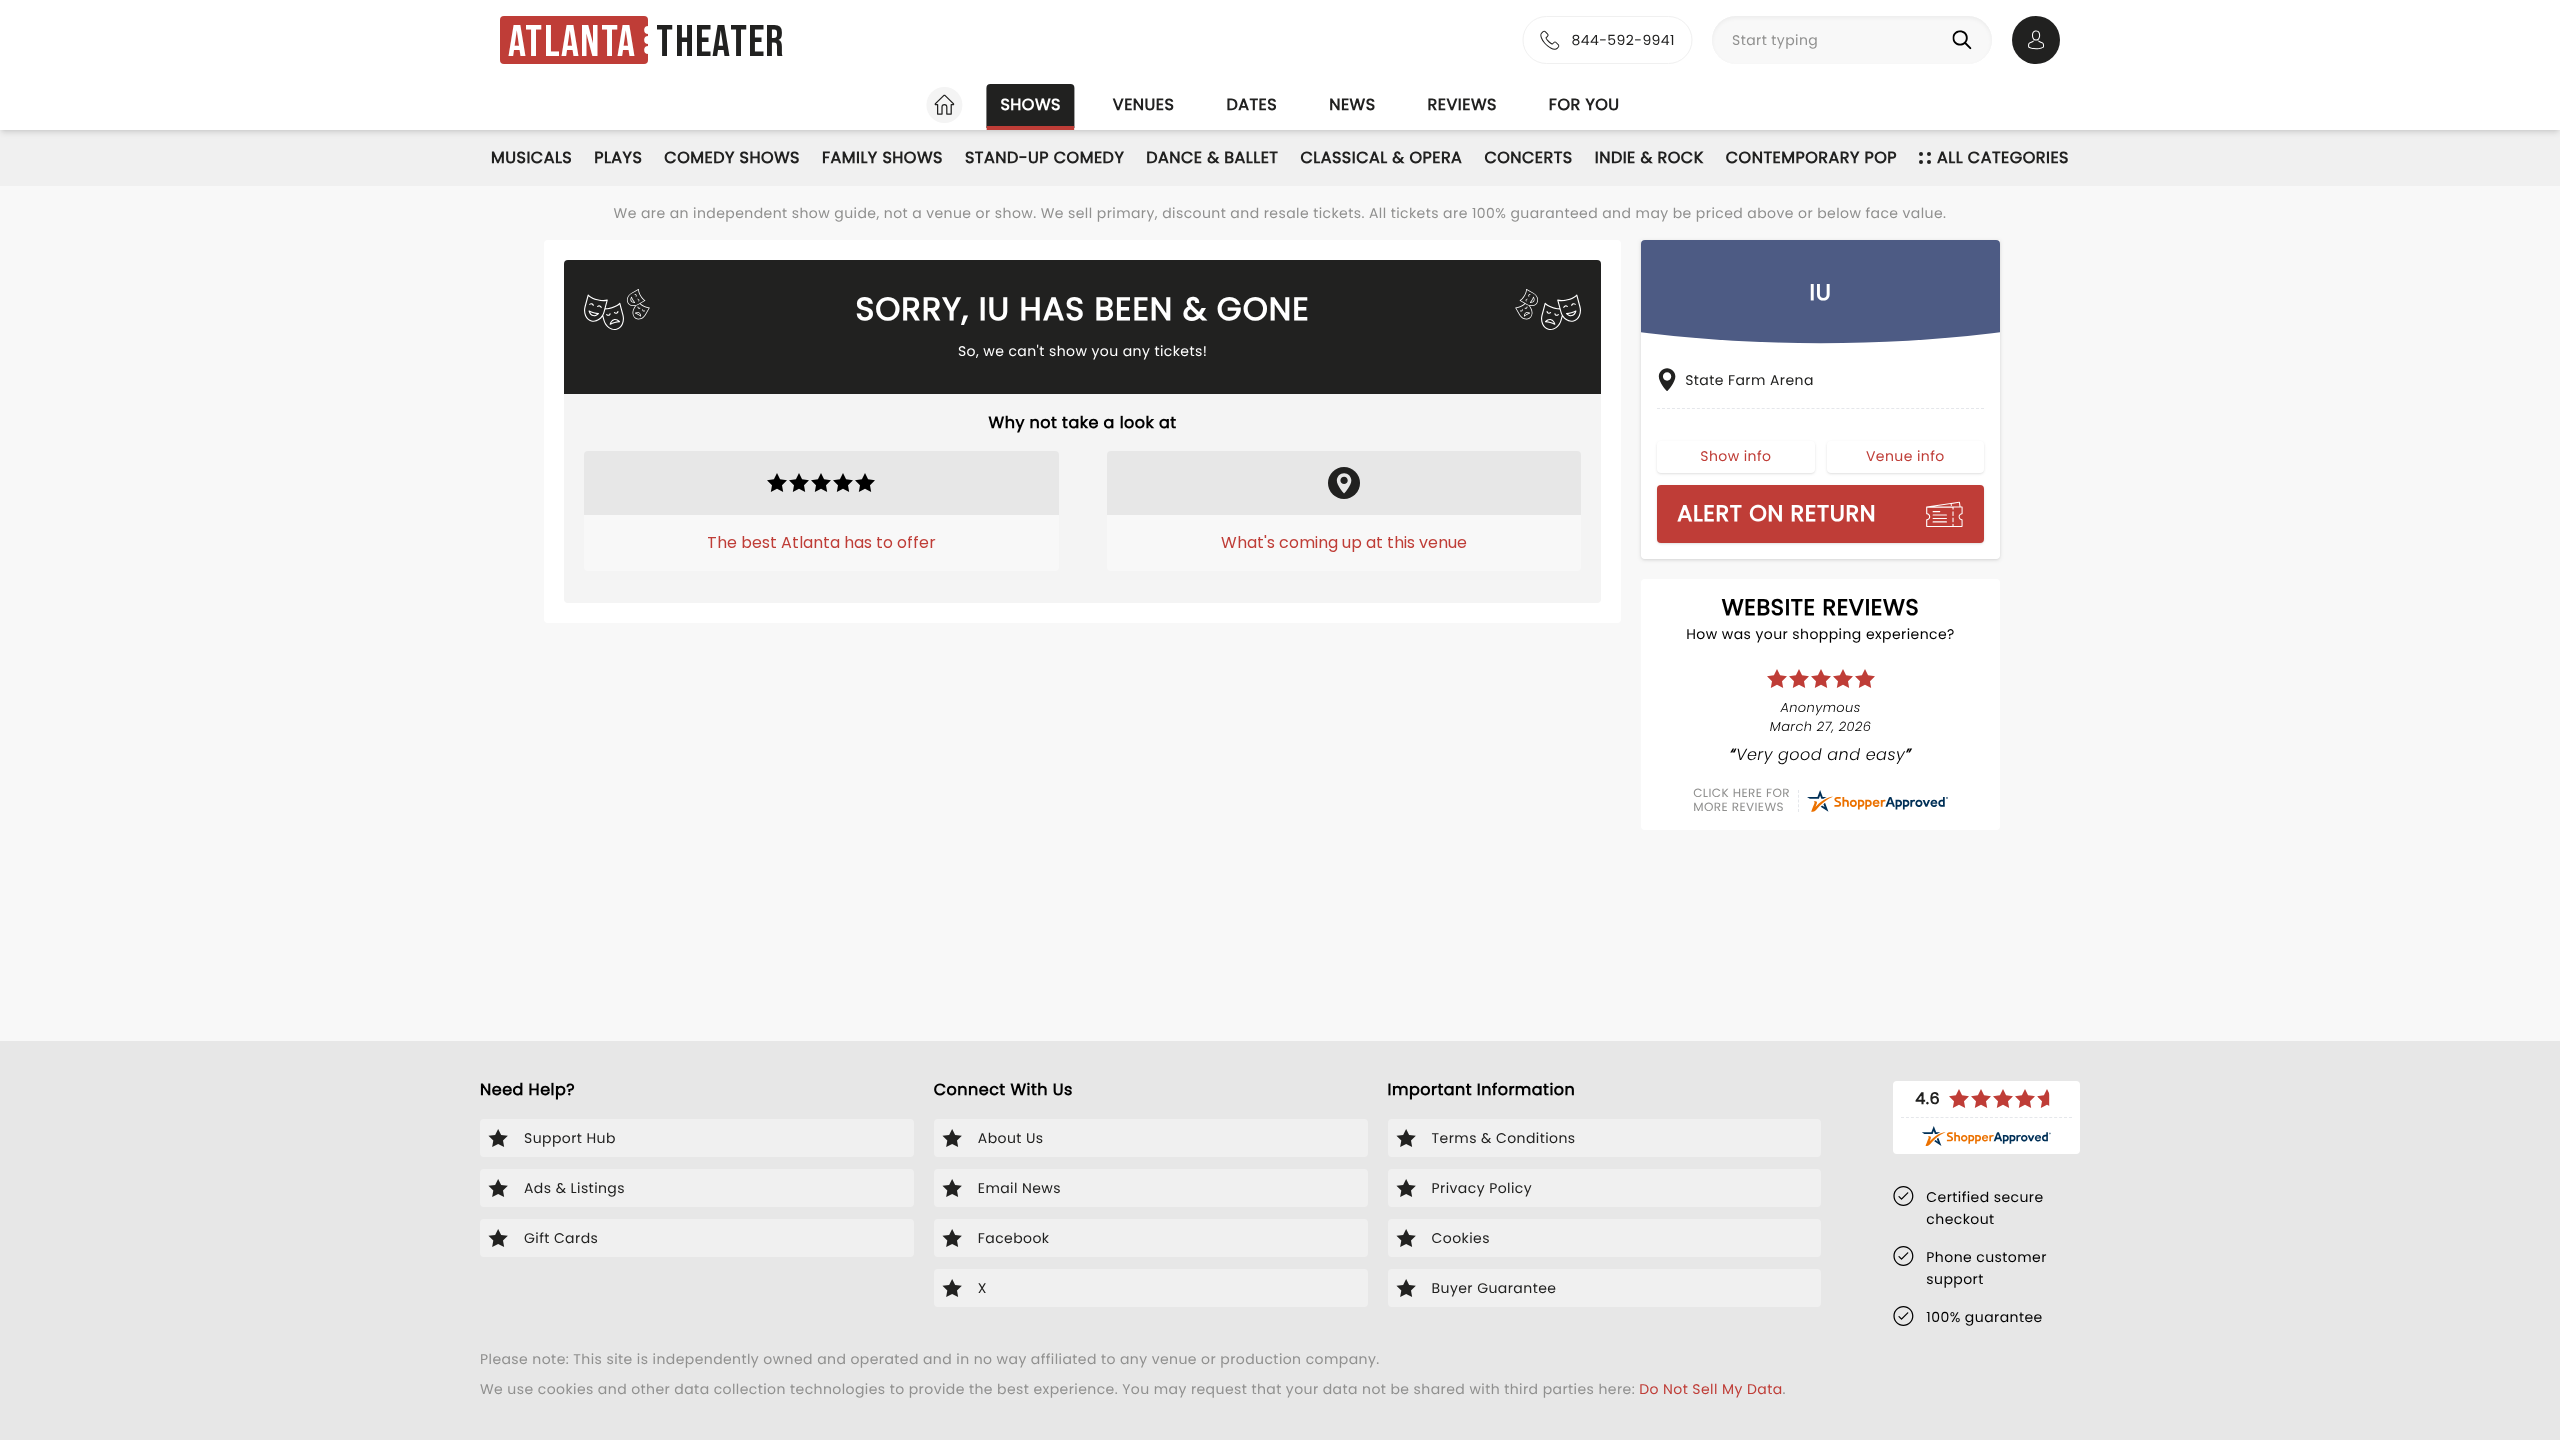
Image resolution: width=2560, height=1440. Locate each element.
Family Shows (882, 157)
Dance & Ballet (1212, 157)
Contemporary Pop (1811, 157)
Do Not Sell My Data (1710, 1389)
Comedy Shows (732, 157)
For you (1584, 104)
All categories (2003, 157)
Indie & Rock (1649, 157)
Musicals (531, 157)
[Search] (1966, 40)
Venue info (1905, 456)
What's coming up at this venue (1344, 542)
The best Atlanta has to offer (821, 542)
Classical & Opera (1381, 157)
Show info (1735, 456)
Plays (618, 157)
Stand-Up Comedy (1044, 157)
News (1352, 104)
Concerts (1528, 157)
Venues (1144, 104)
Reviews (1462, 104)
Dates (1251, 104)
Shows (1030, 104)
